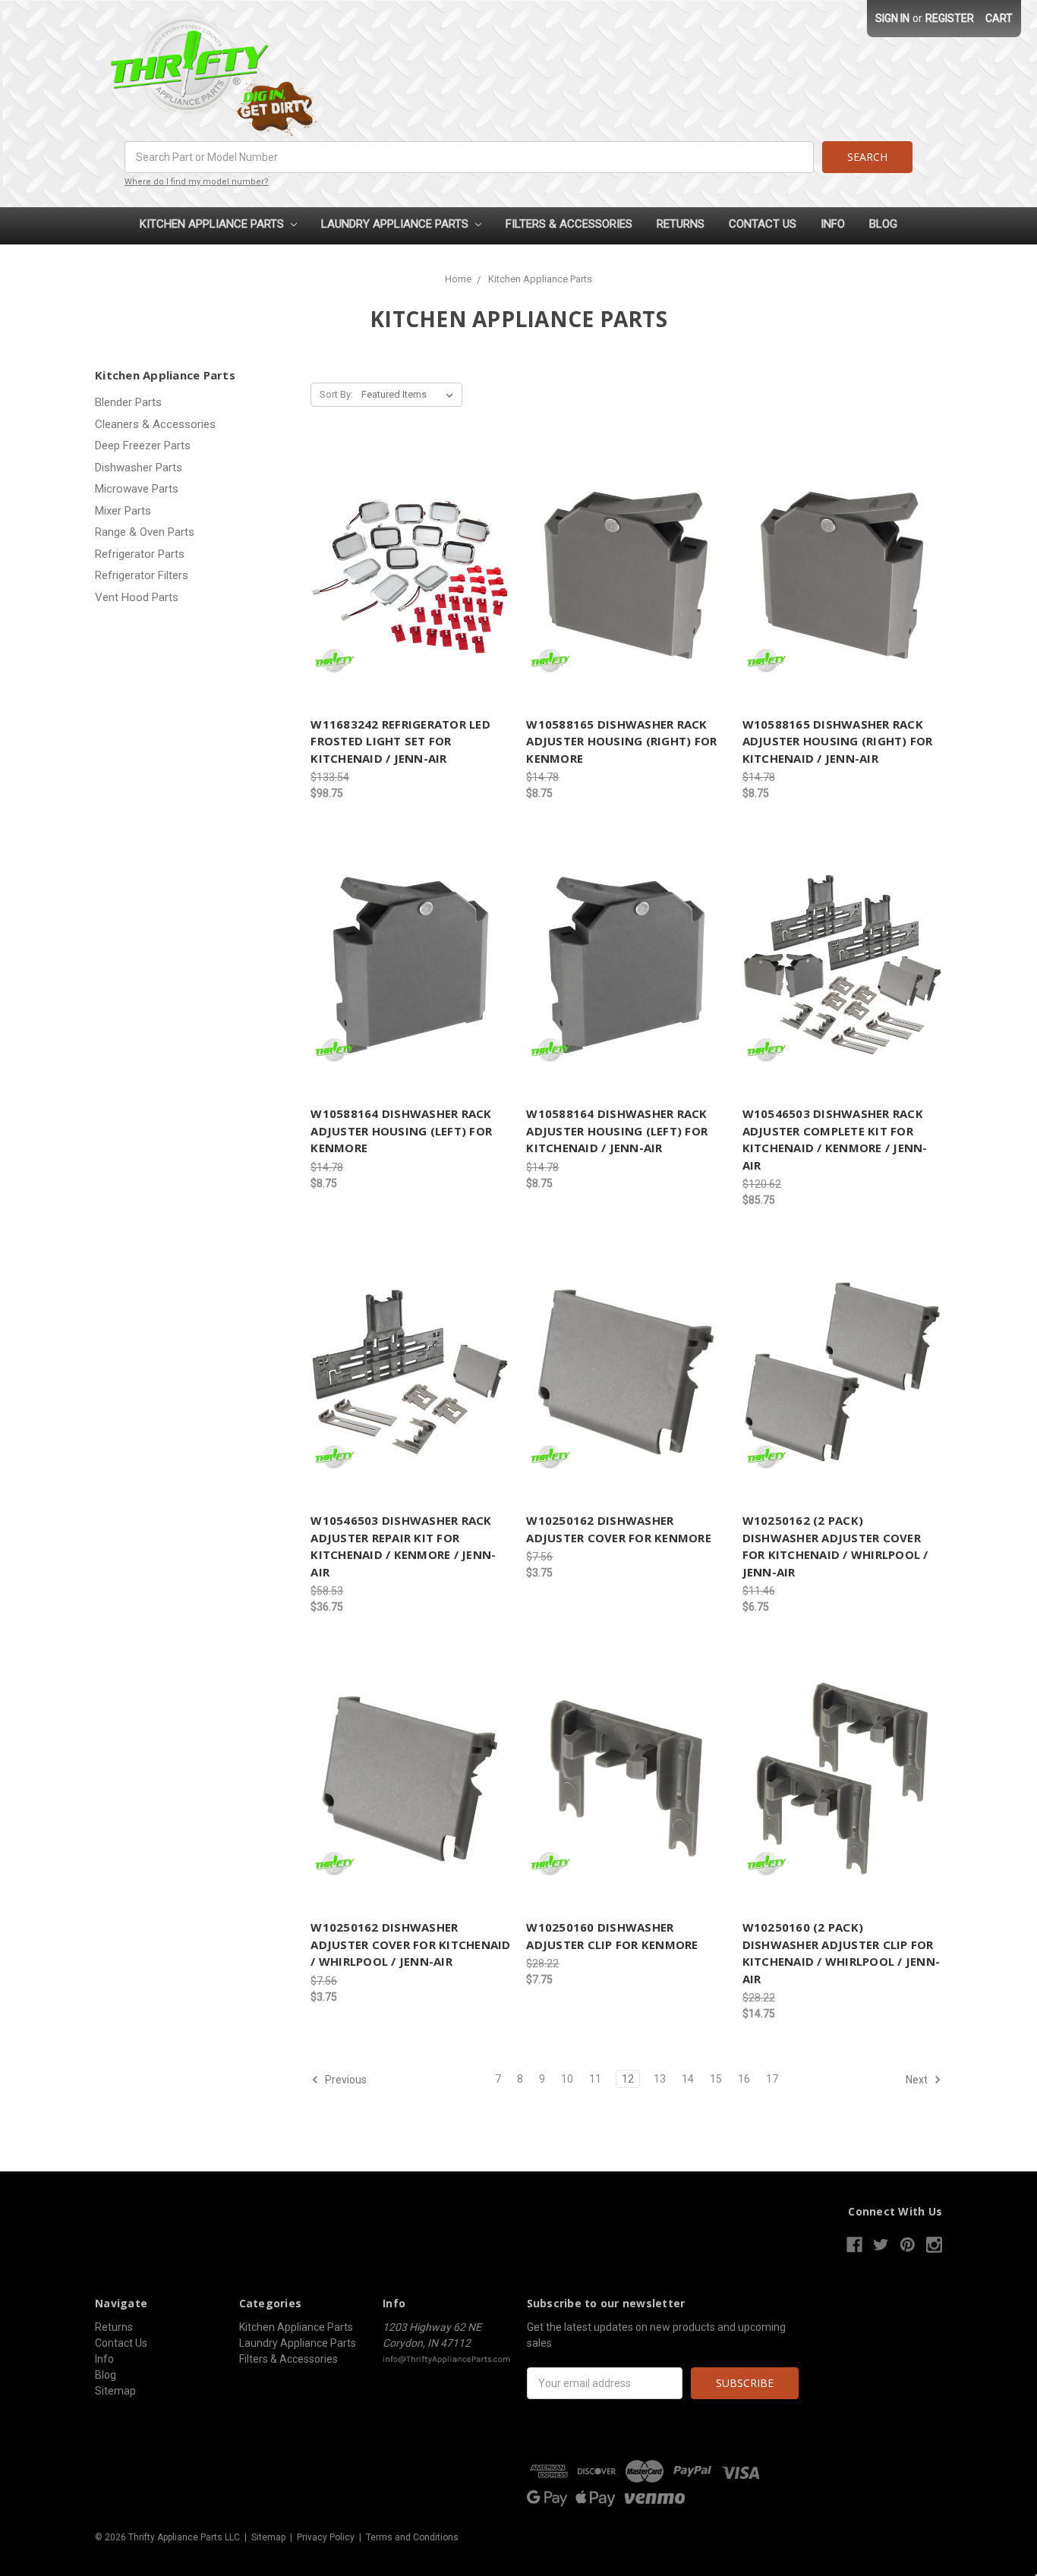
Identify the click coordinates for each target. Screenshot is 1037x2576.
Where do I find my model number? (197, 182)
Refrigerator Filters (142, 575)
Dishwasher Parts (139, 468)
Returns (681, 224)
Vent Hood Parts (137, 597)
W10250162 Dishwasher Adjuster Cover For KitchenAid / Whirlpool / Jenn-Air (410, 1944)
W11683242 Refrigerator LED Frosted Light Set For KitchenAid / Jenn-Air (400, 741)
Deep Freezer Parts (143, 446)
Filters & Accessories (569, 224)
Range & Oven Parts (145, 532)
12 (628, 2079)
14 (688, 2079)
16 (744, 2079)
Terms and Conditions (412, 2537)
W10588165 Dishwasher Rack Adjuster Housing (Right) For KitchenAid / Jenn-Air (838, 741)
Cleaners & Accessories (155, 424)
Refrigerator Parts (140, 554)
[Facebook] (854, 2245)
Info (833, 224)
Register (950, 18)
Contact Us (763, 224)
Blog (883, 224)
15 (716, 2079)
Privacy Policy (326, 2537)
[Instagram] (934, 2245)
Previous (345, 2080)
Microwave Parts (137, 489)
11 (595, 2079)
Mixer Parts (123, 511)
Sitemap (115, 2391)
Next (918, 2080)
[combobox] (469, 157)
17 (772, 2079)
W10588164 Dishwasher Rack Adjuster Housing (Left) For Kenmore (401, 1131)
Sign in (892, 18)
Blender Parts (128, 402)
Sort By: (336, 394)
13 (660, 2079)
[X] (881, 2245)
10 (567, 2079)
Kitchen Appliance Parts (213, 224)
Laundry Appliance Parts (396, 224)
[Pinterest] (908, 2245)
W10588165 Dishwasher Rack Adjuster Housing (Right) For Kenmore (621, 741)
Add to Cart (411, 575)
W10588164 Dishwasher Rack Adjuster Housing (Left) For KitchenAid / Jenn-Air (617, 1131)
